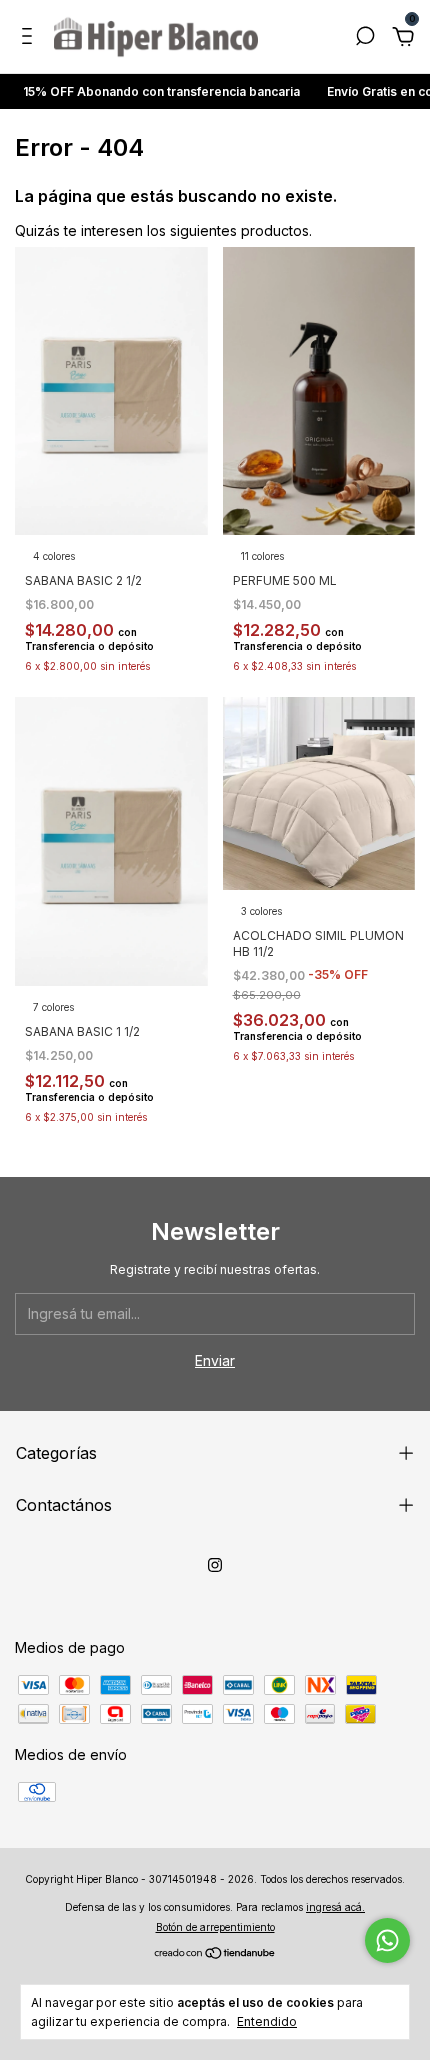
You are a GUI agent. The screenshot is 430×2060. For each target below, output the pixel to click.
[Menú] (30, 38)
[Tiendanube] (215, 1954)
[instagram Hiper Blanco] (215, 1565)
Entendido (267, 2021)
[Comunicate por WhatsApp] (387, 1940)
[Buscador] (365, 38)
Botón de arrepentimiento (215, 1927)
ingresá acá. (335, 1907)
